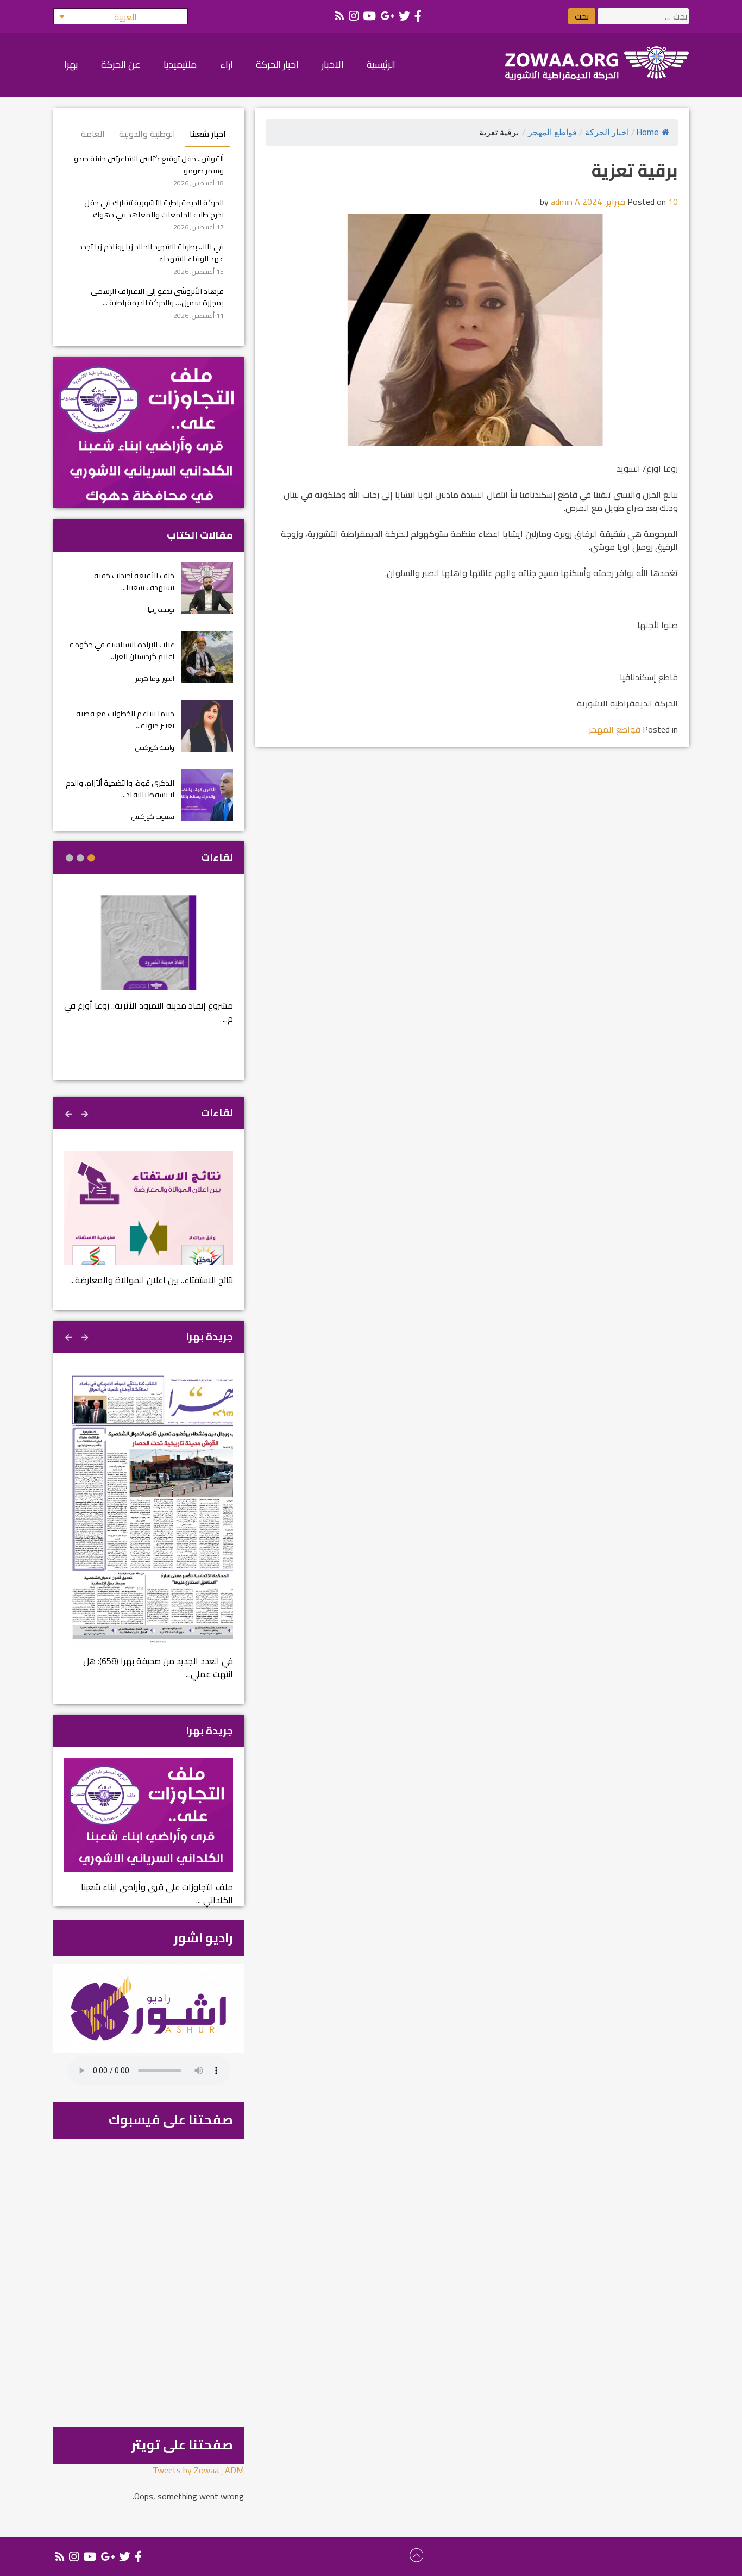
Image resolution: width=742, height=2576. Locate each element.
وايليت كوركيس (155, 748)
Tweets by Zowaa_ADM (198, 2470)
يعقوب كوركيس (153, 817)
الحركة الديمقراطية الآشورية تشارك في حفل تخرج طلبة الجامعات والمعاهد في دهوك (154, 208)
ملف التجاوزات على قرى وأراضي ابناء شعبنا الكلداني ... (157, 1893)
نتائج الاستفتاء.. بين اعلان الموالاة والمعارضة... (152, 1280)
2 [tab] (80, 858)
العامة (93, 134)
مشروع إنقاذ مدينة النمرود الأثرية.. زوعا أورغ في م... (149, 1012)
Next (70, 1112)
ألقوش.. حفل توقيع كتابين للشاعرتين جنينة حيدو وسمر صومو (149, 164)
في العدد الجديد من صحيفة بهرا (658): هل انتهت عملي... (158, 1667)
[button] (121, 16)
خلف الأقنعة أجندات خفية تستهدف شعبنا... (134, 581)
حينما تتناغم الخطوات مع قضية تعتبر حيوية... (125, 719)
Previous (86, 1112)
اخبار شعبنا (208, 134)
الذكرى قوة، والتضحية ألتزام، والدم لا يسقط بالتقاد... (120, 789)
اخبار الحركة (607, 132)
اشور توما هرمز (155, 679)
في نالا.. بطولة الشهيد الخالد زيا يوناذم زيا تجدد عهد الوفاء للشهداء (151, 252)
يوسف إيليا (161, 609)
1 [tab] (91, 858)
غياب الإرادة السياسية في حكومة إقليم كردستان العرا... (122, 650)
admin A (565, 202)
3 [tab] (70, 858)
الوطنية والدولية (147, 134)
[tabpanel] (149, 967)
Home (647, 132)
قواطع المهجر (552, 132)
